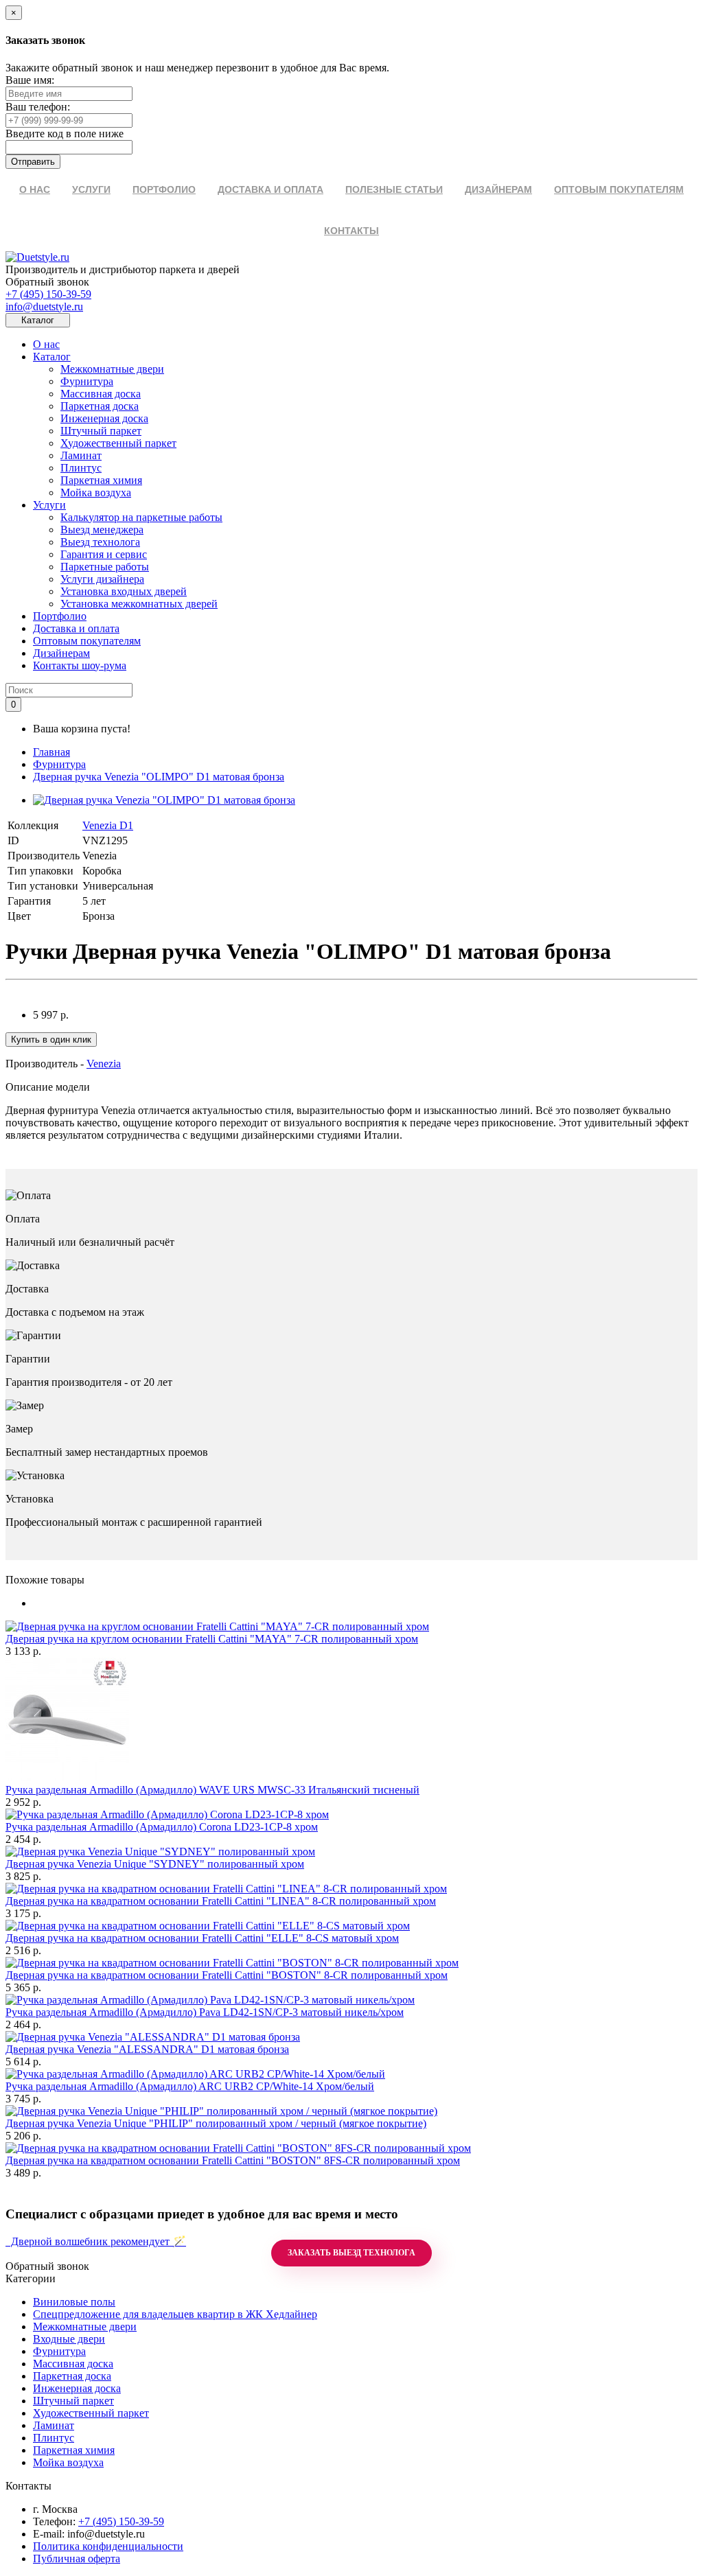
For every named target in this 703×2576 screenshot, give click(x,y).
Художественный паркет (118, 443)
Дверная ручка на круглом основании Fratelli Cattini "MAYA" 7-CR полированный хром (212, 1639)
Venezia (104, 1064)
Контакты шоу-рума (80, 665)
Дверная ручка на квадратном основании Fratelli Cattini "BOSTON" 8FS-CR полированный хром (233, 2160)
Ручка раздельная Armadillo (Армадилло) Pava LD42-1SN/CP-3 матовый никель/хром (205, 2012)
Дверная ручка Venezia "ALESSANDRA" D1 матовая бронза (147, 2049)
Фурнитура (87, 381)
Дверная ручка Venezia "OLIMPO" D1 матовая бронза (159, 777)
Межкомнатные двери (112, 369)
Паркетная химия (101, 480)
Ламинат (81, 455)
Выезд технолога (100, 542)
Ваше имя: (30, 80)
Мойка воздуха (96, 492)
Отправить (33, 162)
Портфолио (60, 616)
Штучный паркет (101, 431)
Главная (51, 752)
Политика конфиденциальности (108, 2546)
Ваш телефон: (38, 107)
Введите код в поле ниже (65, 134)
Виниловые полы (74, 2302)
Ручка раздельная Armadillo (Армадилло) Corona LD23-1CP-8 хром (162, 1827)
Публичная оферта (77, 2558)
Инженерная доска (104, 418)
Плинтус (81, 468)
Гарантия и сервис (104, 554)
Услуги (49, 505)
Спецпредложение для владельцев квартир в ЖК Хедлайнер (175, 2314)
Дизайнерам (61, 653)
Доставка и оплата (76, 628)
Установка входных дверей (124, 591)
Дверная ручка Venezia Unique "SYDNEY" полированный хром (155, 1864)
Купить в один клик (51, 1040)
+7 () (48, 294)
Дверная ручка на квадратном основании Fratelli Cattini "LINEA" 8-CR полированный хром (221, 1901)
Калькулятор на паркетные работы (141, 517)
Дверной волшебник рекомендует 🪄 (96, 2241)
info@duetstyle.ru (44, 306)
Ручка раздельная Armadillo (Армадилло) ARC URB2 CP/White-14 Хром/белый (190, 2086)
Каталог (52, 357)
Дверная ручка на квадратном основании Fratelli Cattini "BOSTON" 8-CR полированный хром (227, 1975)
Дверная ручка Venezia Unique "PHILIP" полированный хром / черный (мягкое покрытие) (216, 2123)
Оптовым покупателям (87, 641)
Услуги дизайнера (102, 579)
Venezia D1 (108, 825)
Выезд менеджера (102, 530)
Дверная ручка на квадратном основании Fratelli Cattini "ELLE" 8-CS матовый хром (202, 1938)
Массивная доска (101, 394)
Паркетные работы (105, 567)
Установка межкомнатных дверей (139, 604)
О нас (46, 344)
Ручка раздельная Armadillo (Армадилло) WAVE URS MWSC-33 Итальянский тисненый (212, 1790)
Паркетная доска (100, 406)
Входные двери (69, 2339)
